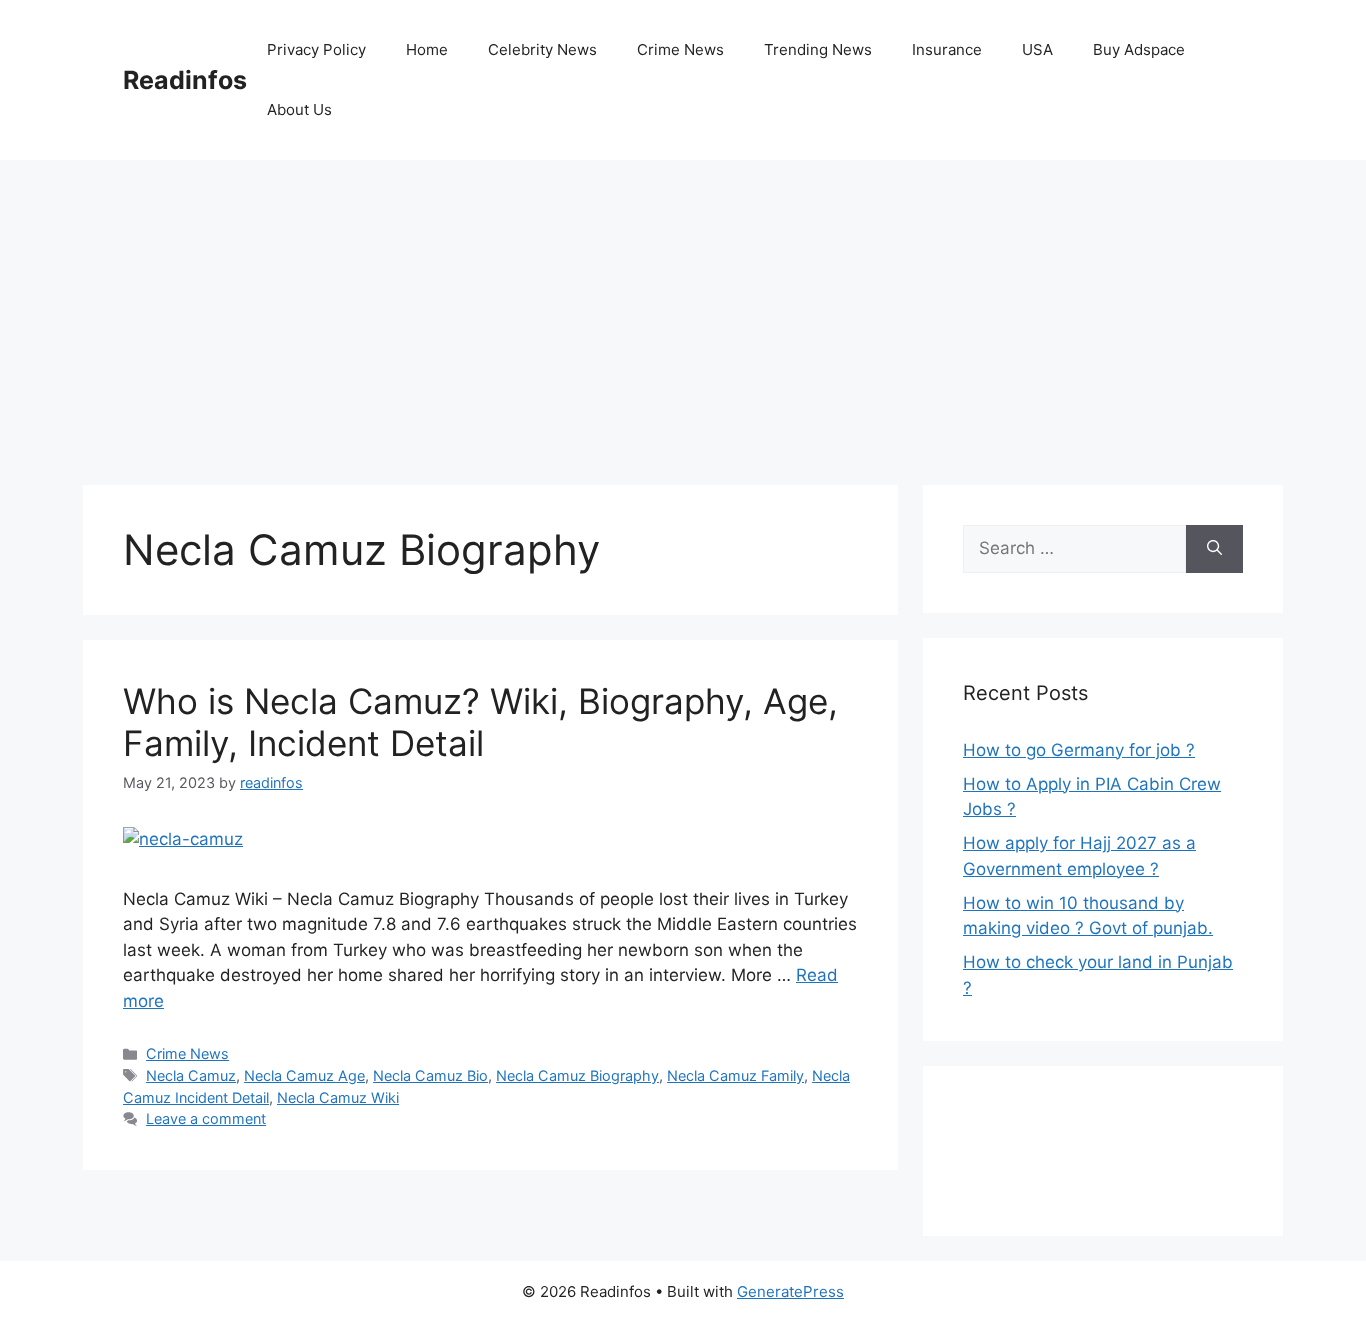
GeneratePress (790, 1291)
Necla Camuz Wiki (338, 1097)
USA (1037, 49)
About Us (299, 109)
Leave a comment (206, 1118)
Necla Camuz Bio (430, 1075)
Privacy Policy (316, 49)
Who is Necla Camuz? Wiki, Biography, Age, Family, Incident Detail (480, 722)
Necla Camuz (191, 1075)
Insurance (947, 49)
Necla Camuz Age (304, 1075)
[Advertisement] (683, 310)
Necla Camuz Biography (577, 1075)
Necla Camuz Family (735, 1075)
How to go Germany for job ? (1079, 750)
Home (427, 49)
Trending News (818, 49)
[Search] (1214, 549)
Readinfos (185, 80)
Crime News (680, 49)
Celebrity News (542, 49)
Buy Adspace (1139, 49)
